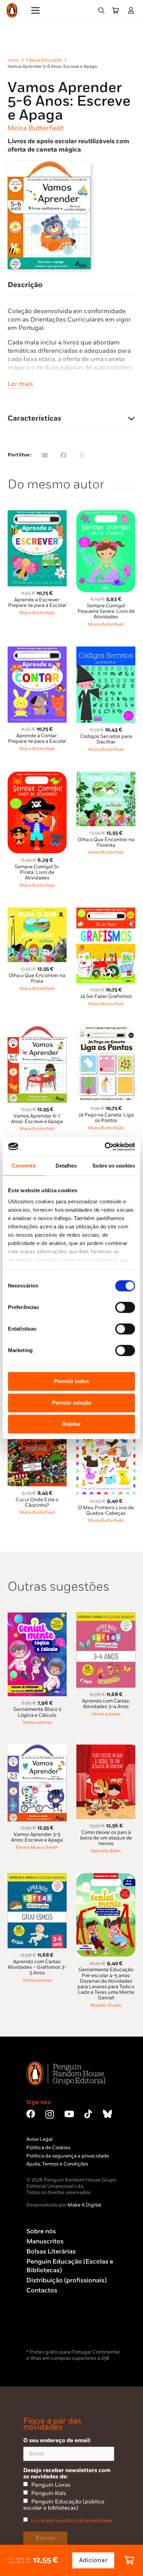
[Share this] (64, 455)
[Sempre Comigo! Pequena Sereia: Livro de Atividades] (106, 514)
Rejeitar (71, 1424)
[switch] (125, 1307)
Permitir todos (71, 1381)
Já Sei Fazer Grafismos (106, 996)
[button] (101, 10)
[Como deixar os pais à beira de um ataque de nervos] (106, 1749)
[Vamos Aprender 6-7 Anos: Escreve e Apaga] (37, 1030)
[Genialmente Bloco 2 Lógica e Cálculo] (37, 1616)
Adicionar (93, 2560)
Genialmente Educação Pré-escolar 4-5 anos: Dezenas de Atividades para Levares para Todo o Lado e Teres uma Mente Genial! (106, 1984)
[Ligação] (132, 10)
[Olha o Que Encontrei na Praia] (37, 912)
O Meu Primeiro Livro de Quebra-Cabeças (106, 1510)
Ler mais (20, 384)
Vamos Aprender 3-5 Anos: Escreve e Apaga (37, 1837)
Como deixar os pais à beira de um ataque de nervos (106, 1838)
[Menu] (36, 10)
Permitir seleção (72, 1403)
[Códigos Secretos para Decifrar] (106, 651)
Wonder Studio (106, 2005)
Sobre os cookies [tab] (114, 1166)
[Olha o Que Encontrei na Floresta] (106, 776)
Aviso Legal (40, 2139)
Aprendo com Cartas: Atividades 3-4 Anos (106, 1704)
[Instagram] (50, 2114)
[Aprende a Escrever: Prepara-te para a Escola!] (37, 514)
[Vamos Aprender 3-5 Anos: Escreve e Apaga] (37, 1749)
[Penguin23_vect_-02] (47, 2329)
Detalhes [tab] (66, 1166)
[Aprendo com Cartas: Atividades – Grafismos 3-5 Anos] (37, 1877)
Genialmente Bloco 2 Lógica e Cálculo (37, 1712)
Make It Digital (84, 2205)
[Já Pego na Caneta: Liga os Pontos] (106, 1030)
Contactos (42, 2290)
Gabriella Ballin (106, 1851)
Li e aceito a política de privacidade (72, 2521)
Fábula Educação (44, 60)
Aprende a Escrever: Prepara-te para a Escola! (37, 603)
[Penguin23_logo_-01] (12, 11)
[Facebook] (31, 2114)
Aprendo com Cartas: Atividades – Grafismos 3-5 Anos (37, 1967)
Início (13, 60)
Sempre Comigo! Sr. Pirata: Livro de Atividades (37, 872)
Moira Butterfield (35, 128)
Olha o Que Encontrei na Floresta (106, 842)
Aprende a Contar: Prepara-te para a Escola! (37, 738)
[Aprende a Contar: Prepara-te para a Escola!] (37, 651)
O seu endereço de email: (57, 2440)
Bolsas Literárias (51, 2252)
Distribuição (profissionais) (66, 2280)
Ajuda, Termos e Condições (57, 2164)
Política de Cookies (48, 2148)
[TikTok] (88, 2114)
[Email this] (45, 455)
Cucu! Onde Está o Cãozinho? (37, 1502)
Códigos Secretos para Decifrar (106, 739)
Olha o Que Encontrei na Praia (37, 978)
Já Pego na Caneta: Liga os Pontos (106, 1118)
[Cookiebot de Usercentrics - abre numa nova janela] (105, 1147)
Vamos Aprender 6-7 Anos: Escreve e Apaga (37, 1119)
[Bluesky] (107, 2114)
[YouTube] (69, 2114)
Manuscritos (45, 2241)
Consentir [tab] (24, 1166)
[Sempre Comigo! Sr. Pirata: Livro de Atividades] (37, 776)
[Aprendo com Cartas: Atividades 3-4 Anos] (106, 1616)
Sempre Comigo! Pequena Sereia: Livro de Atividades (106, 611)
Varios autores (37, 1722)
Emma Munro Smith (37, 1848)
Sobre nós (41, 2231)
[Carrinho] (115, 10)
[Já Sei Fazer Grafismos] (106, 912)
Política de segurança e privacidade (68, 2156)
